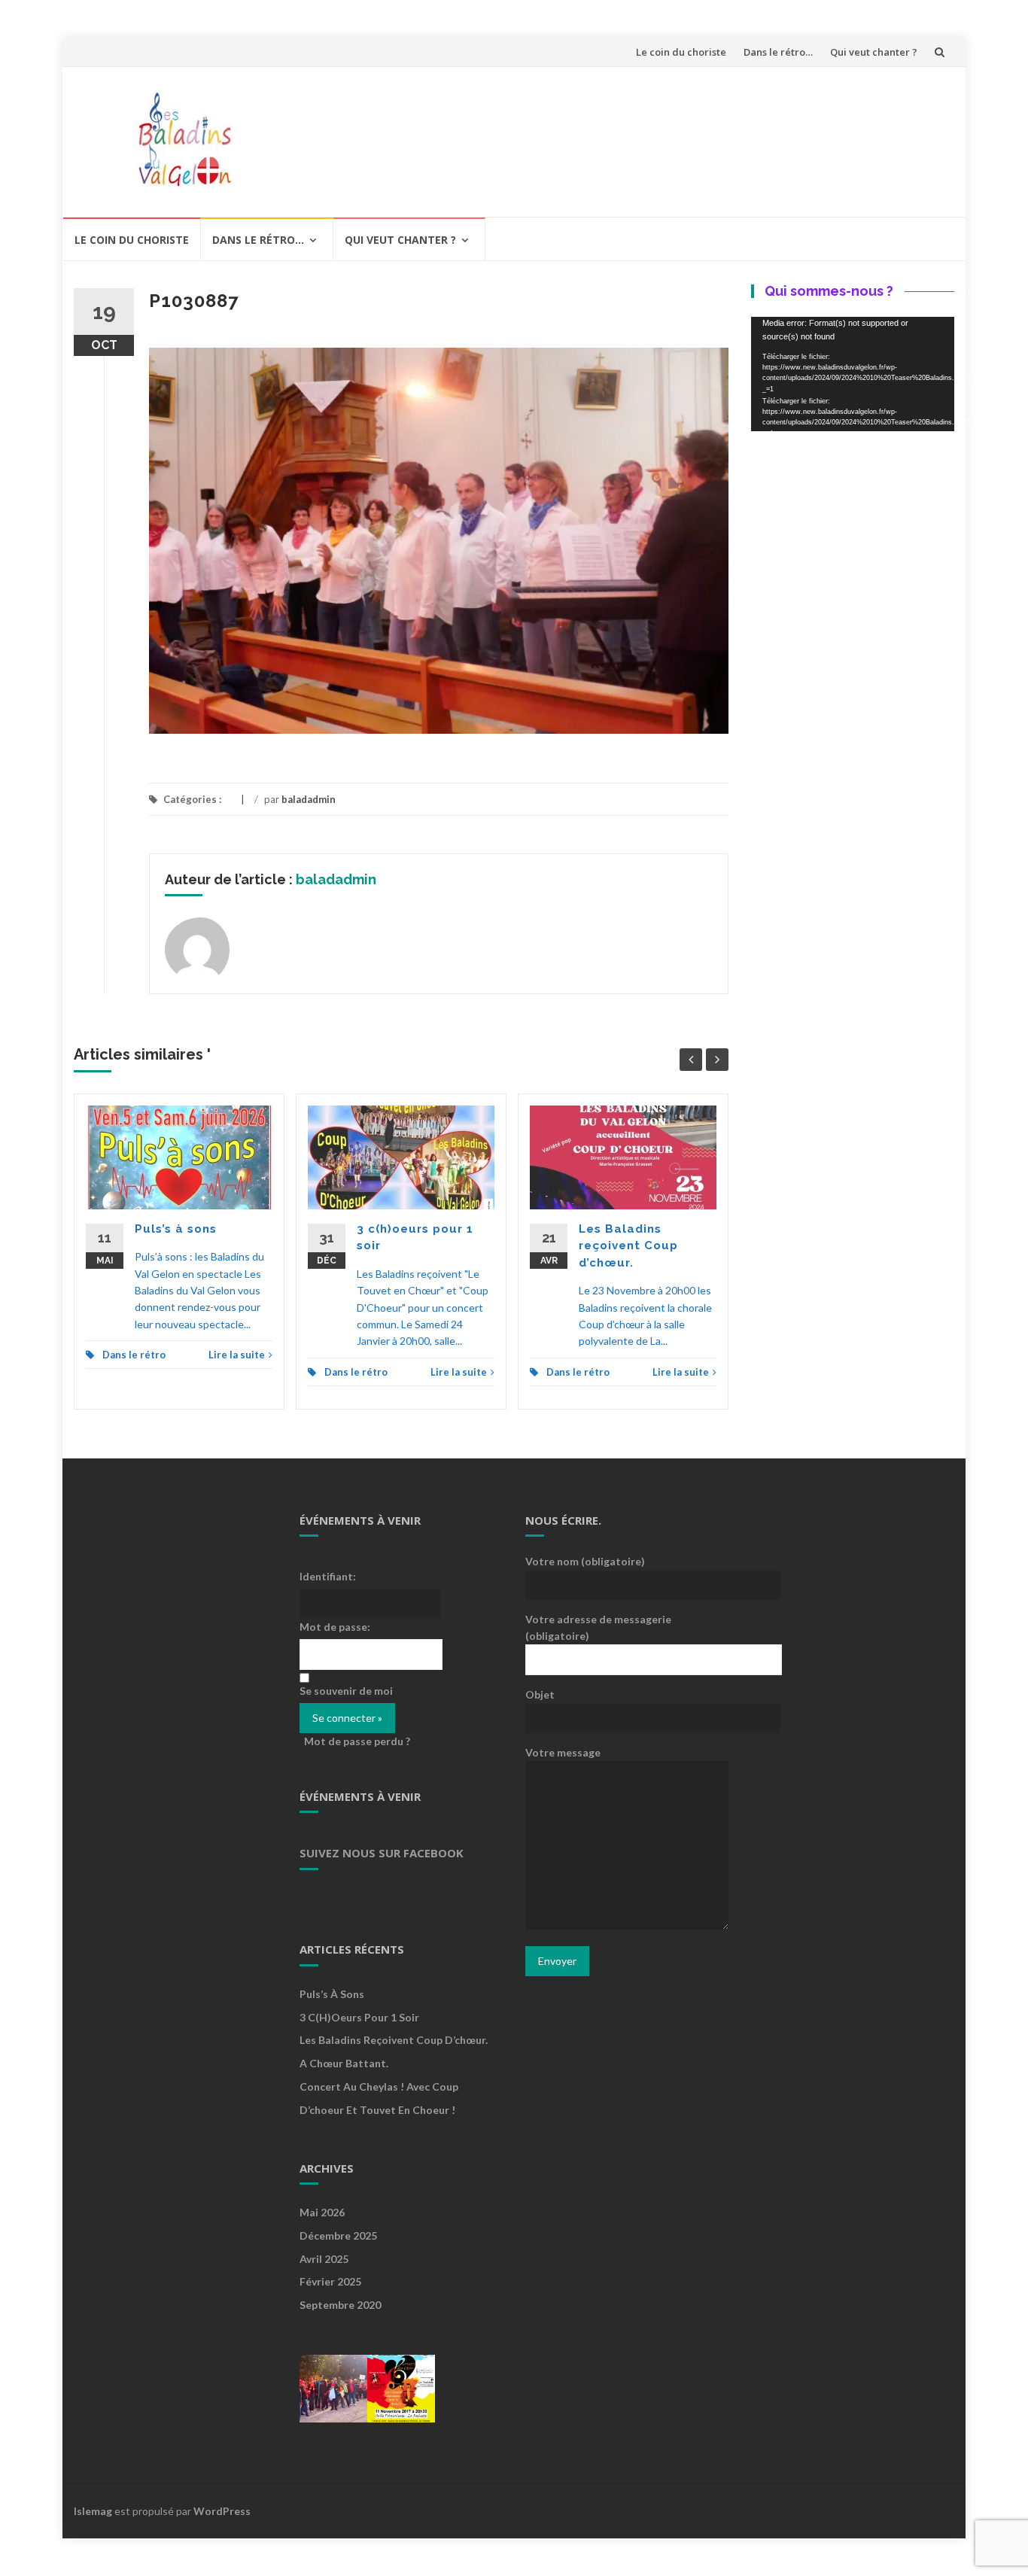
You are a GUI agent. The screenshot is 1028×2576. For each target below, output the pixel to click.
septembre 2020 (340, 2305)
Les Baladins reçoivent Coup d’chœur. (628, 1246)
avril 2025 (324, 2259)
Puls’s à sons (176, 1229)
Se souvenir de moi (346, 1691)
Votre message (563, 1752)
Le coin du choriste (681, 52)
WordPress (222, 2511)
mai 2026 (322, 2212)
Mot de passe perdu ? (357, 1741)
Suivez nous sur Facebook (382, 1853)
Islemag (93, 2511)
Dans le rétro (134, 1355)
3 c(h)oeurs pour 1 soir (359, 2017)
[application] (853, 374)
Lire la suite (237, 1355)
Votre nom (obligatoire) (585, 1561)
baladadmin (309, 799)
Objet (540, 1694)
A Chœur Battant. (344, 2063)
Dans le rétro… (778, 52)
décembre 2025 (338, 2235)
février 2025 (330, 2281)
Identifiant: (328, 1576)
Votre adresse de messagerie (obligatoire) (598, 1627)
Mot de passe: (335, 1627)
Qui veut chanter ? (874, 52)
